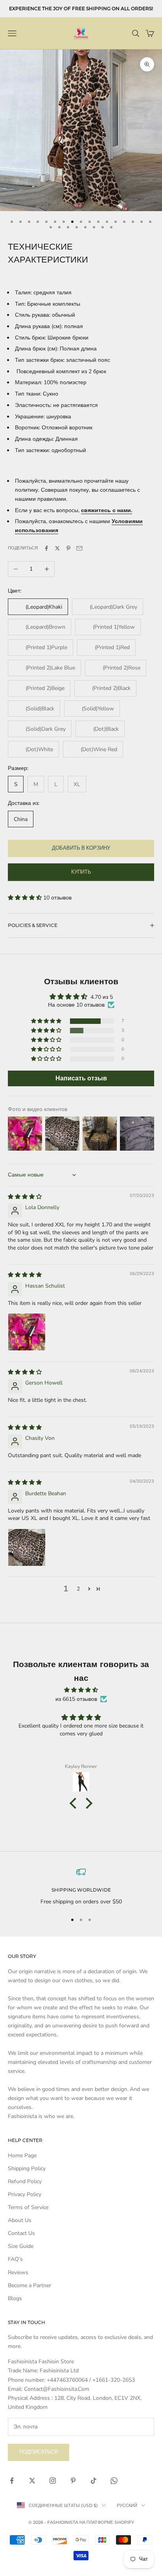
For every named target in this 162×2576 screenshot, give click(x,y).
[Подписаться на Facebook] (12, 2481)
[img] (25, 1197)
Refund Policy (25, 2181)
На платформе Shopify (107, 2522)
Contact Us (21, 2233)
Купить (81, 872)
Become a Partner (29, 2285)
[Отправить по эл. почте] (79, 548)
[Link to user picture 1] (27, 1332)
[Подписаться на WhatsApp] (114, 2481)
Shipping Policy (27, 2168)
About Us (20, 2220)
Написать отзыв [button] (81, 1078)
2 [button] (78, 1589)
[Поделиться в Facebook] (46, 548)
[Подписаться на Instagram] (53, 2481)
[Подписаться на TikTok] (94, 2481)
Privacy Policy (25, 2194)
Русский (127, 2505)
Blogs (15, 2298)
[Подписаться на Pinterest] (73, 2481)
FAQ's (15, 2259)
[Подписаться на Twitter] (32, 2481)
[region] (81, 1887)
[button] (26, 898)
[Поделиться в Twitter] (57, 548)
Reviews (18, 2272)
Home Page (22, 2155)
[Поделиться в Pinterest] (68, 548)
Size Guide (21, 2246)
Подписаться (39, 2452)
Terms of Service (28, 2207)
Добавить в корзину (81, 848)
